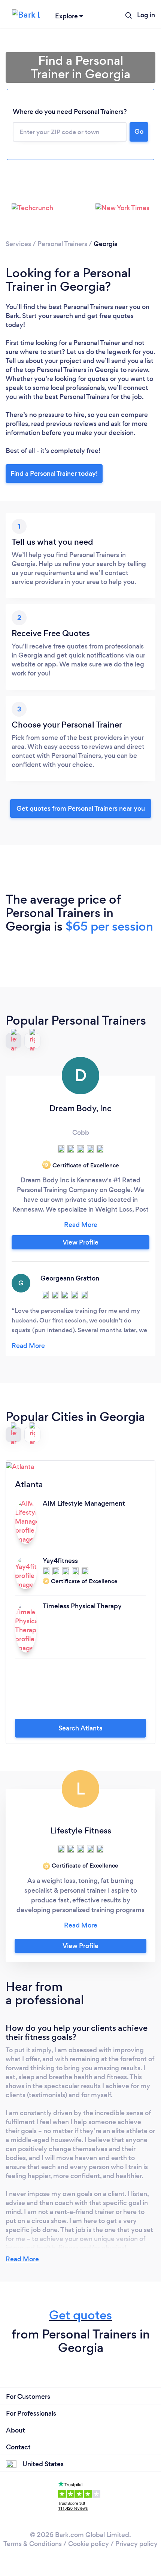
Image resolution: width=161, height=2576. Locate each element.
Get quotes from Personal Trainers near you (81, 808)
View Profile (80, 1242)
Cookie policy (89, 2544)
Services (18, 244)
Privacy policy (136, 2544)
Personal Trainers (62, 244)
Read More (22, 2259)
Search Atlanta (80, 1728)
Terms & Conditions (33, 2544)
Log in (146, 15)
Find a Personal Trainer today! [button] (54, 474)
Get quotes (80, 2315)
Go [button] (139, 131)
